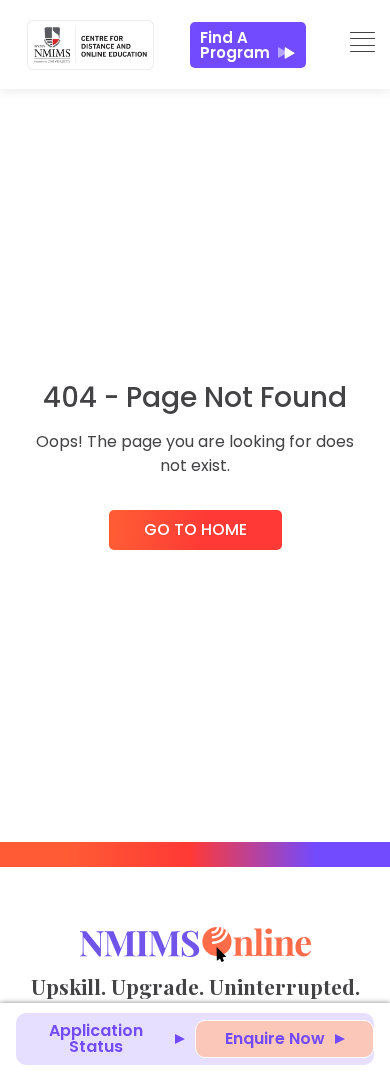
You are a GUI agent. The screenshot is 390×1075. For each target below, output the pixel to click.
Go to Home (195, 529)
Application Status (96, 1038)
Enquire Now (275, 1038)
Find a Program (235, 45)
